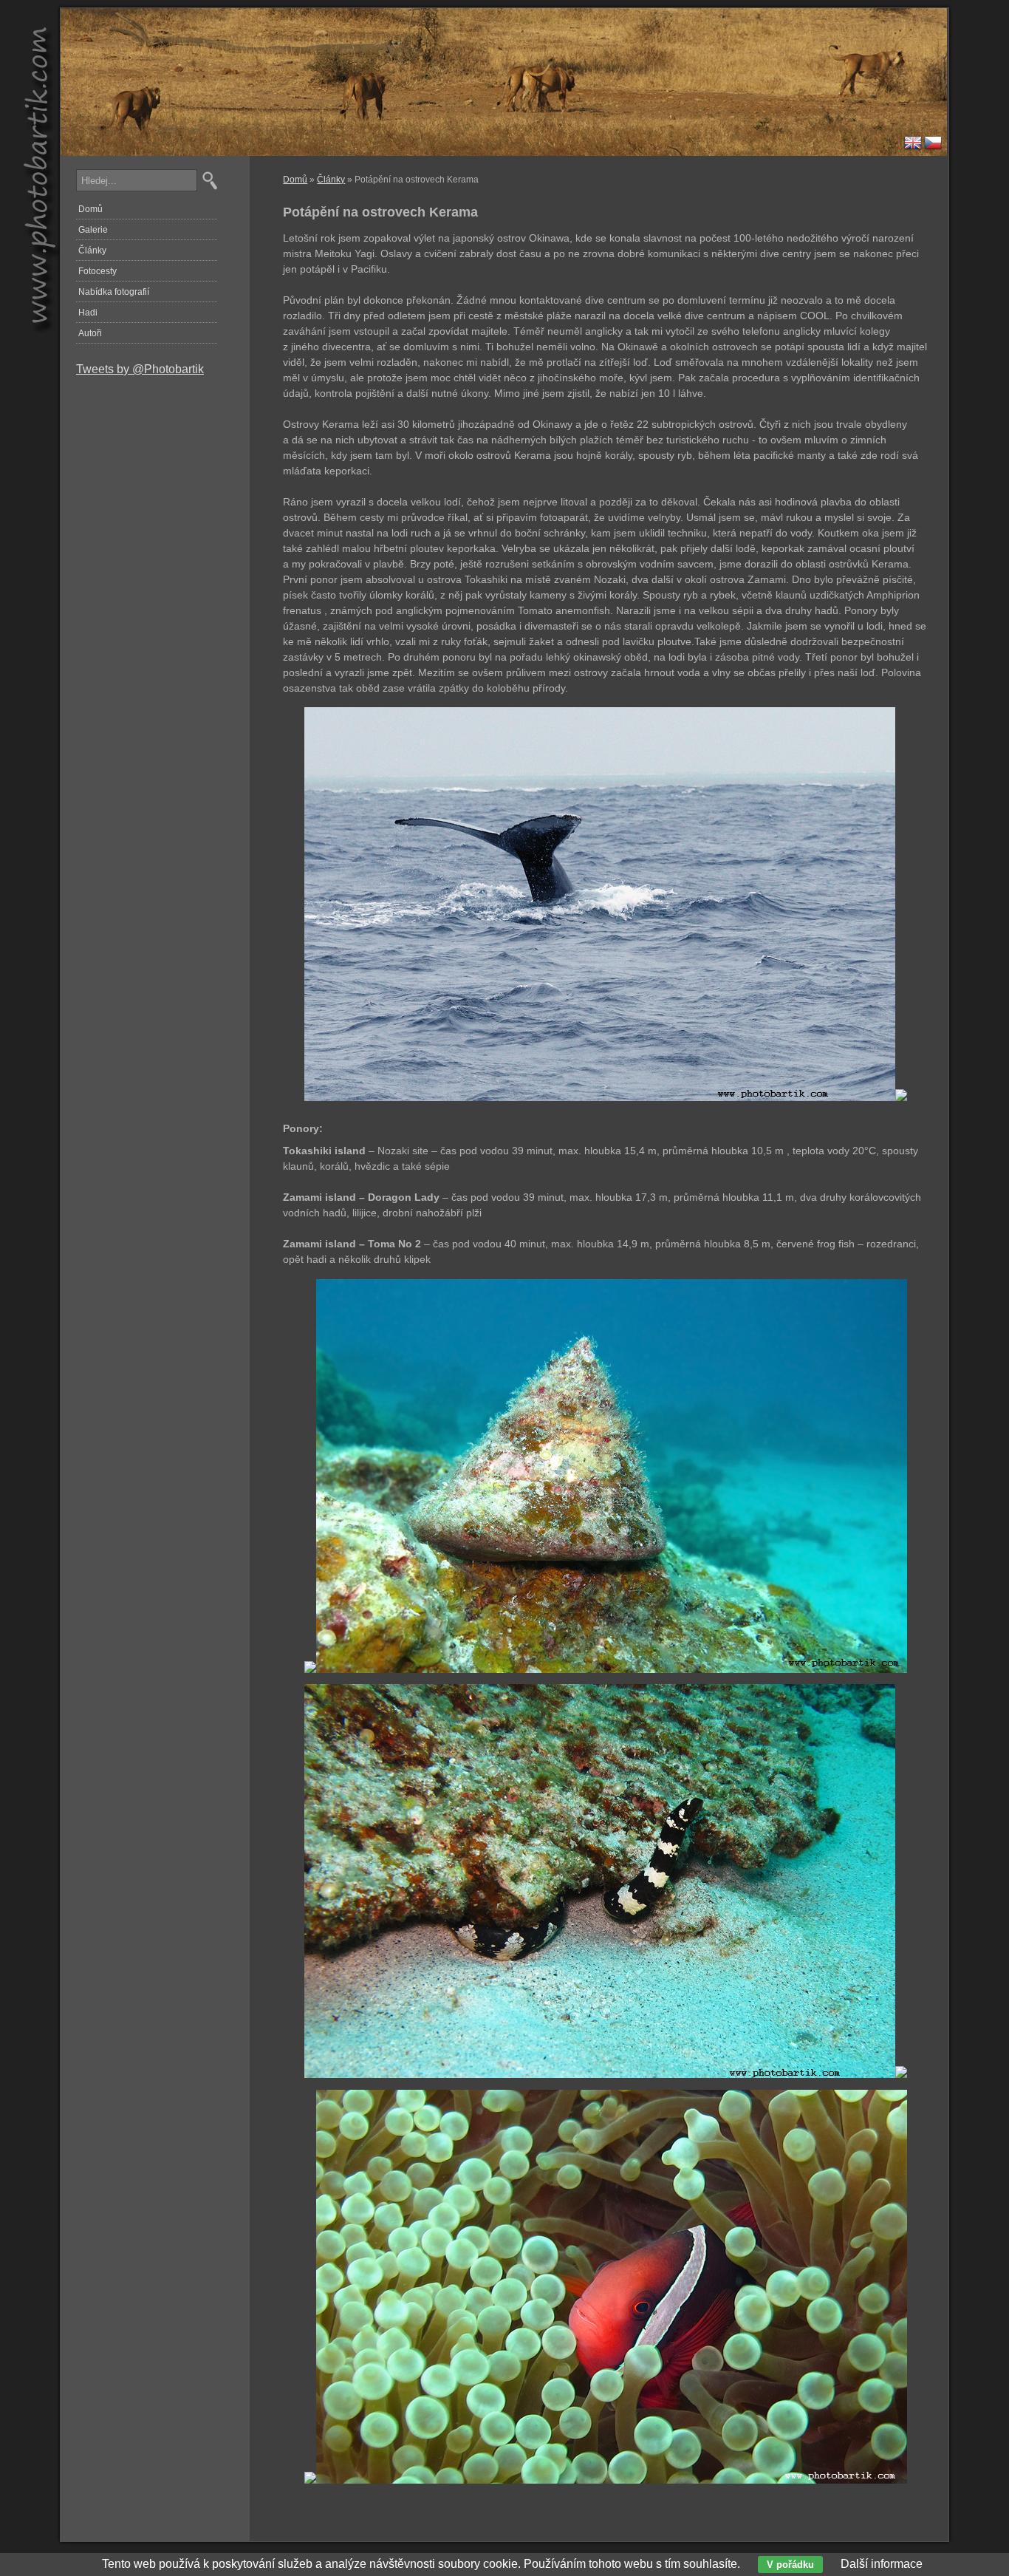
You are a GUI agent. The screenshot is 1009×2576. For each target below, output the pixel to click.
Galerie (93, 230)
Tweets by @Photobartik (140, 369)
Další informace (882, 2564)
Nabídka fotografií (114, 292)
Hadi (88, 313)
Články (331, 180)
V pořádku (790, 2565)
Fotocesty (98, 271)
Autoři (90, 333)
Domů (295, 180)
